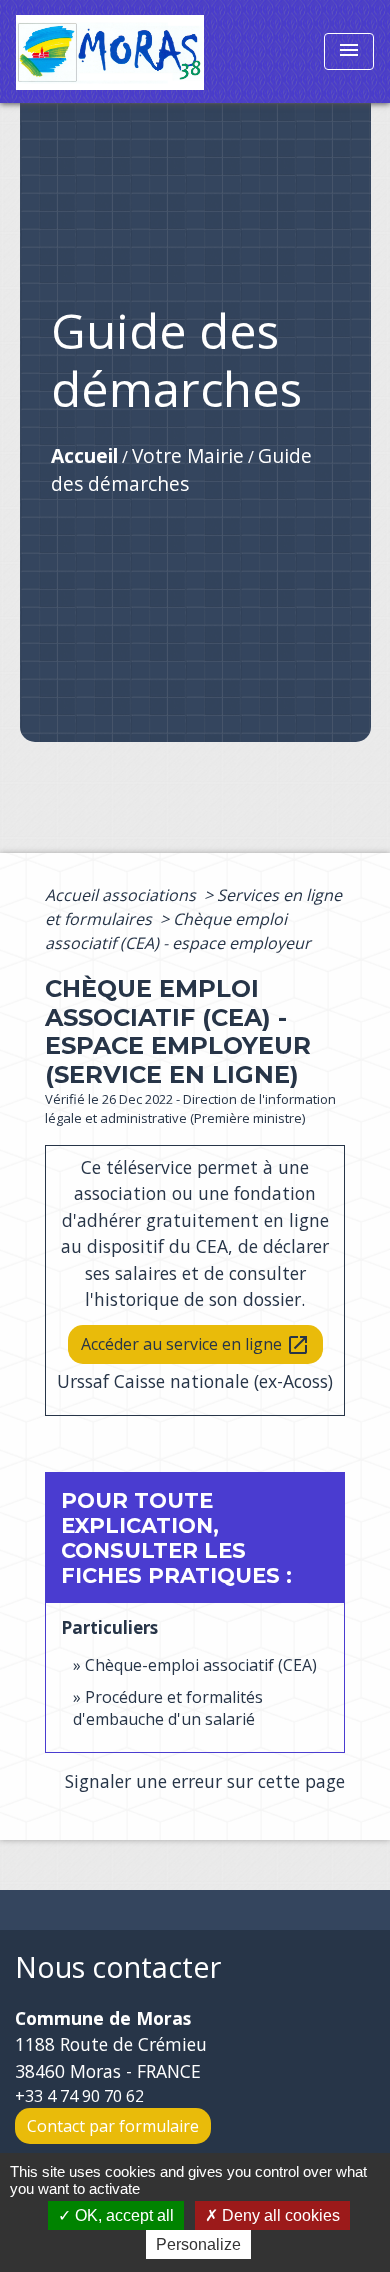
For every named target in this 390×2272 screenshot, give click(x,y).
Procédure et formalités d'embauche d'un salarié (168, 1708)
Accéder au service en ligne (195, 1345)
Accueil (84, 455)
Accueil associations (122, 895)
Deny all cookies (279, 2215)
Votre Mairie (188, 455)
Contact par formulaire (113, 2126)
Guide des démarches (181, 470)
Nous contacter (118, 1967)
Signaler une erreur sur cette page (205, 1781)
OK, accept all (122, 2215)
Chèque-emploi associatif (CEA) (201, 1665)
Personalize (198, 2244)
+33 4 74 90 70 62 (79, 2096)
